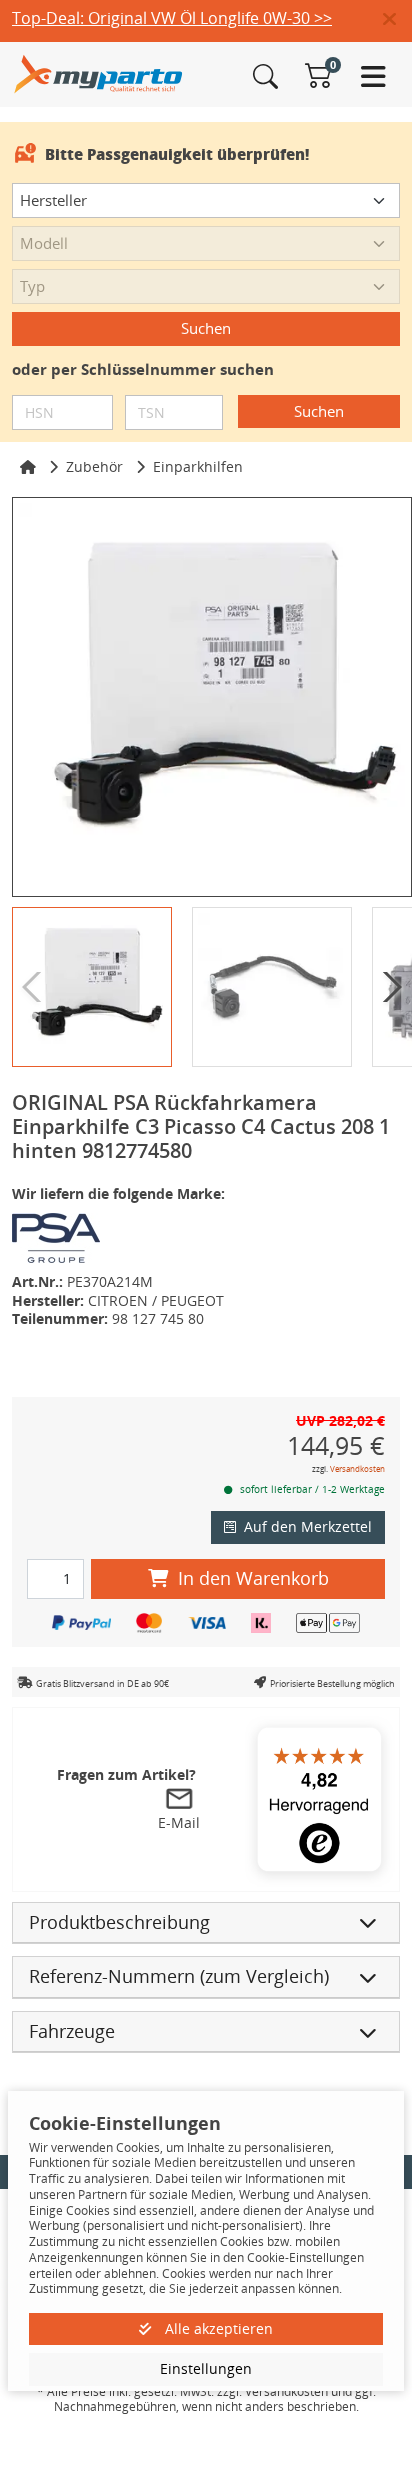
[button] (397, 20)
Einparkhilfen (198, 466)
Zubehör (94, 466)
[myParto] (98, 72)
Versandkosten (357, 1468)
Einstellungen (206, 2368)
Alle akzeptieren (217, 2328)
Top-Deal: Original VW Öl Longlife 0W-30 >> (172, 18)
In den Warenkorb (253, 1578)
